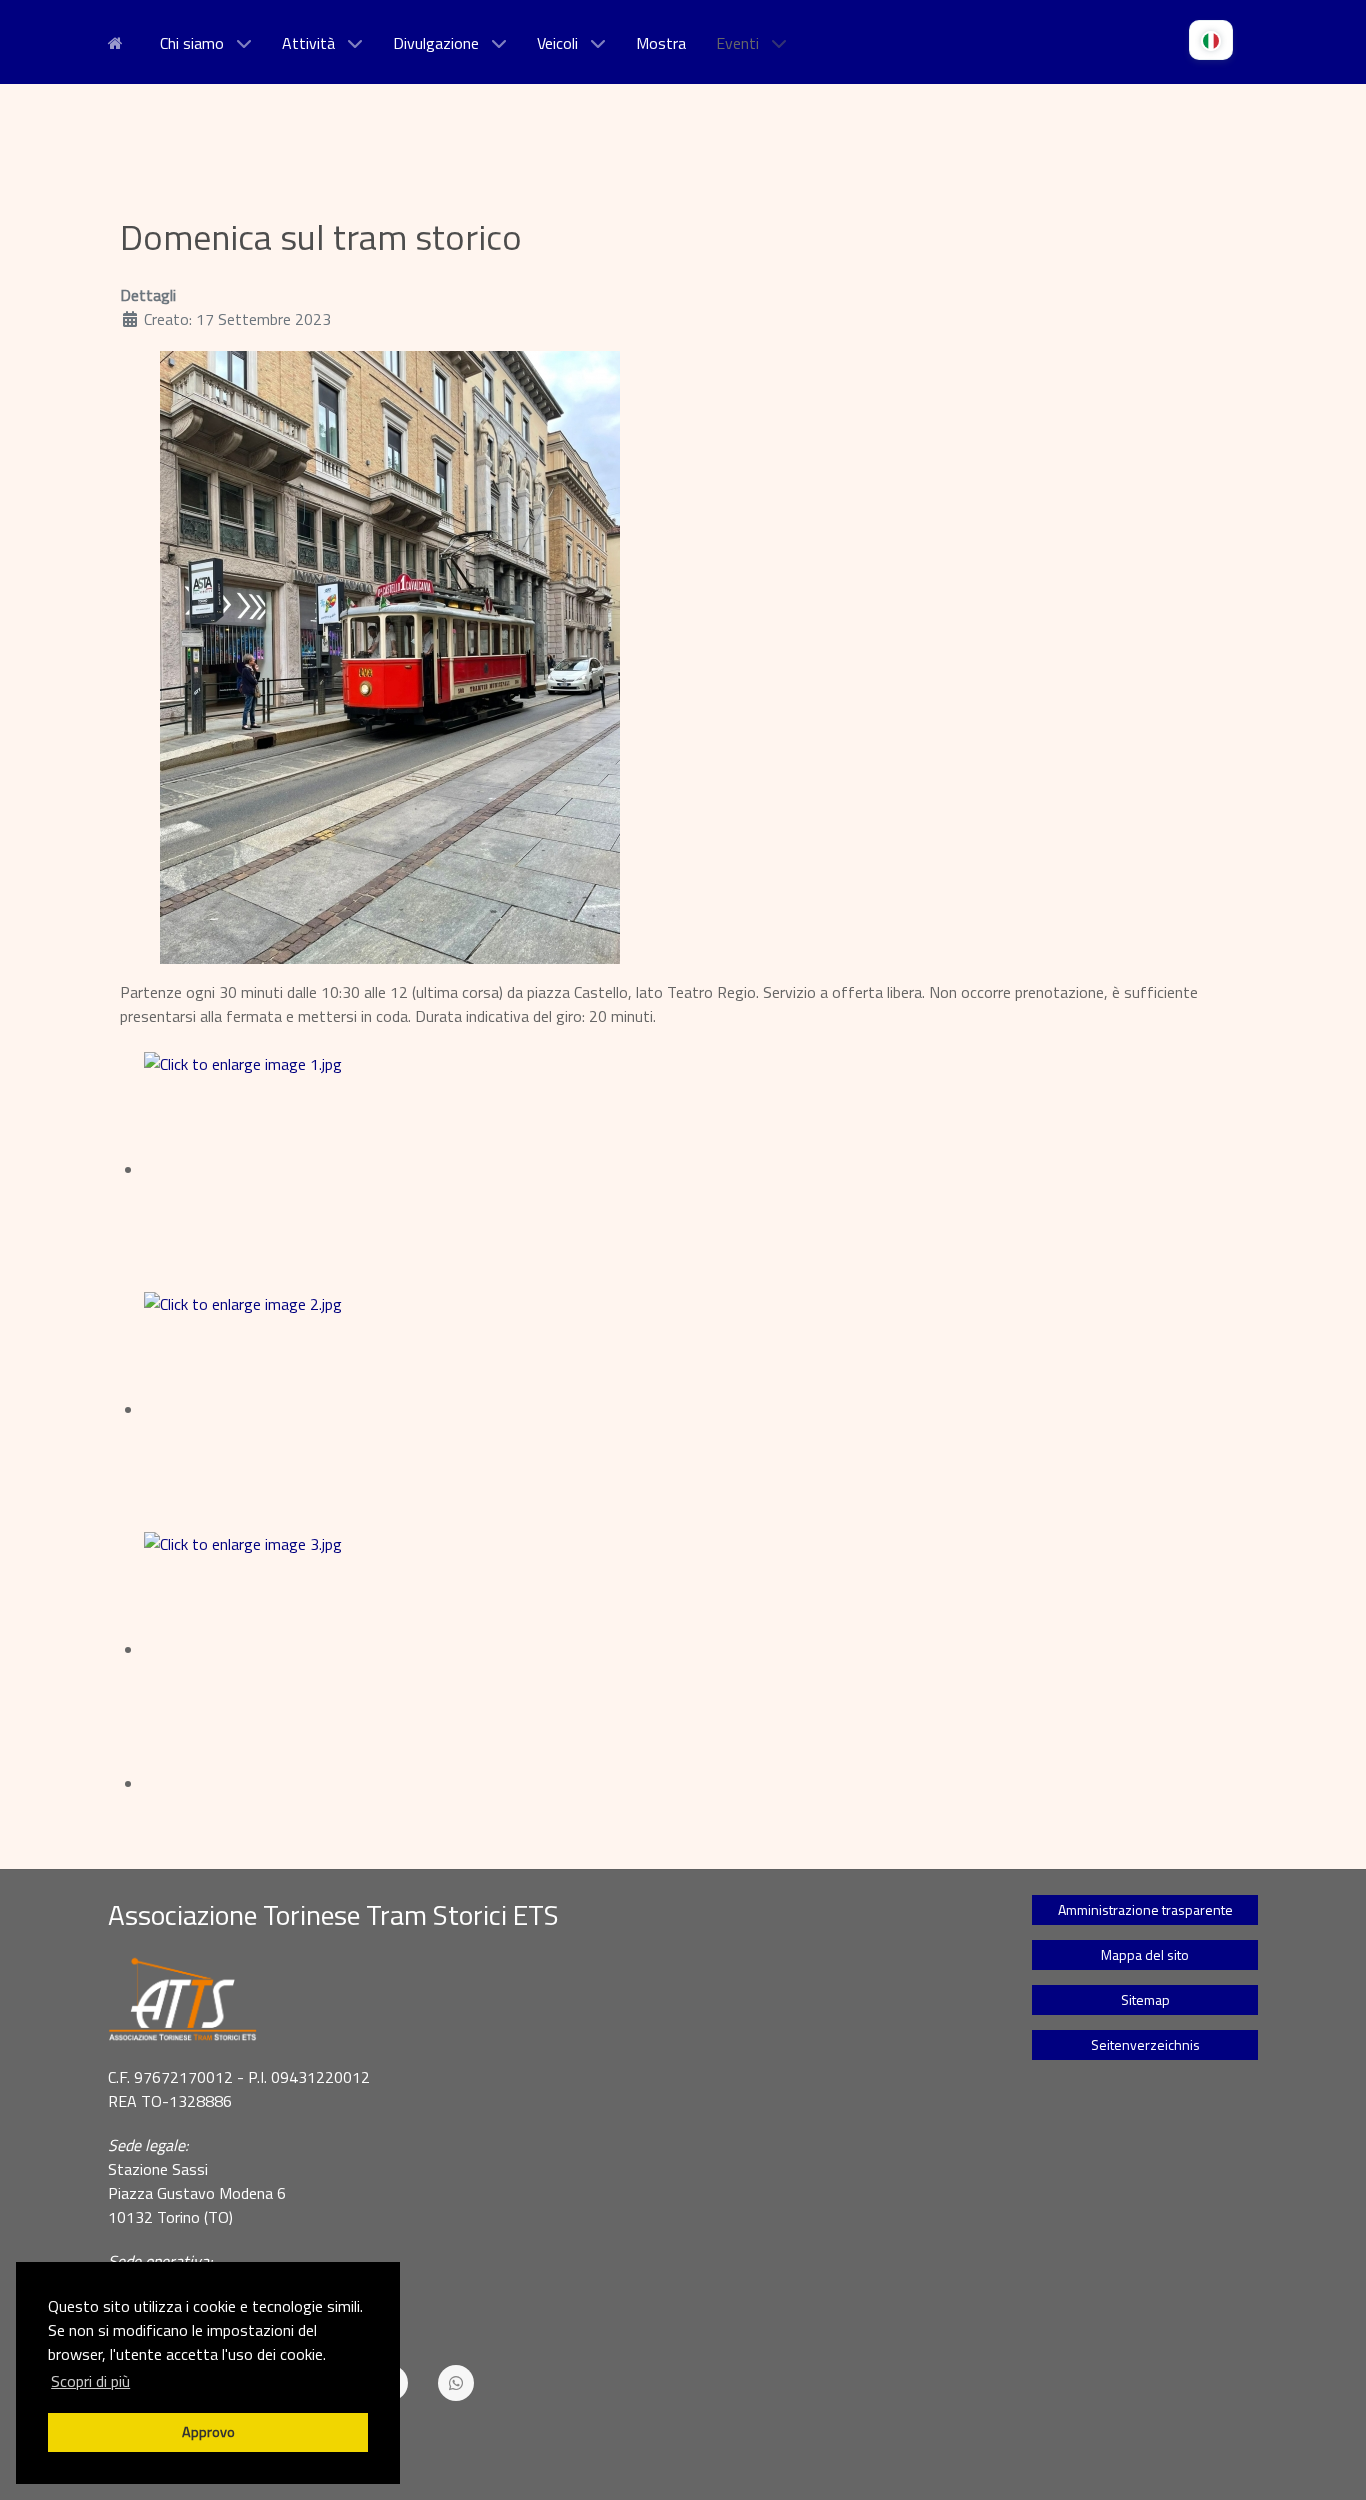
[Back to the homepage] (545, 2000)
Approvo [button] (208, 2432)
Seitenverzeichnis (1145, 2044)
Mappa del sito (1145, 1954)
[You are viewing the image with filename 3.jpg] (324, 1650)
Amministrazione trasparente (1145, 1909)
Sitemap (1145, 1999)
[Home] (119, 41)
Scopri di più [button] (90, 2381)
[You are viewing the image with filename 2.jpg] (324, 1410)
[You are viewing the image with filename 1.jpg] (324, 1170)
